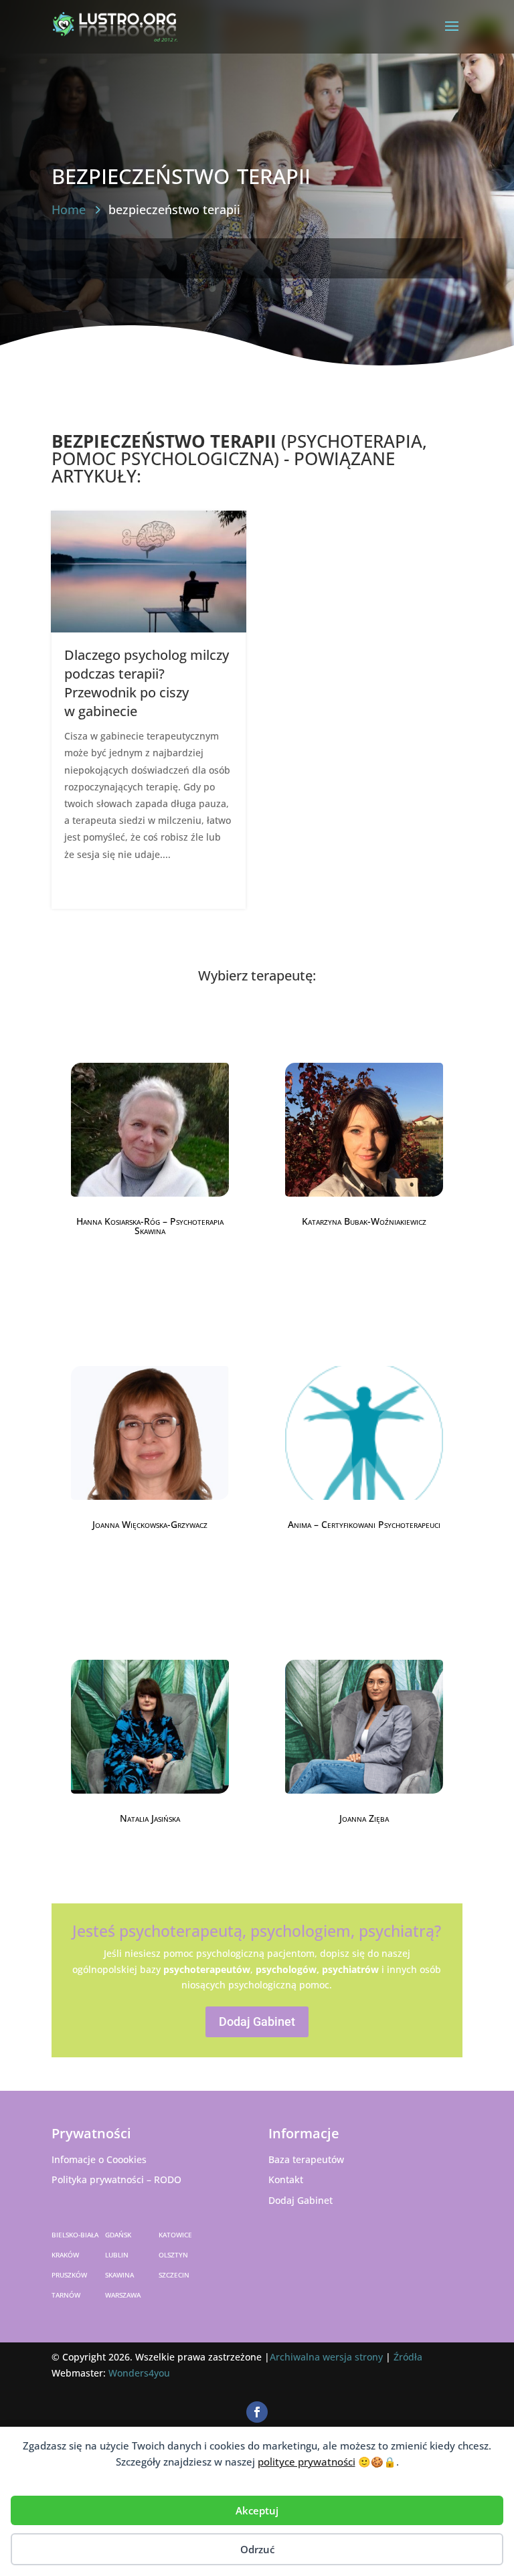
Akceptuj (257, 2510)
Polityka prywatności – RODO (116, 2179)
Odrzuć (257, 2549)
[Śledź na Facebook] (257, 2412)
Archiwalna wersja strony (326, 2357)
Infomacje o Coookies (99, 2159)
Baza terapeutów (306, 2159)
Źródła (408, 2357)
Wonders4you (139, 2373)
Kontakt (286, 2179)
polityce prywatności (307, 2462)
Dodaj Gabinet (257, 2022)
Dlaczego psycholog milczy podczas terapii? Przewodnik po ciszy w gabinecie (147, 683)
